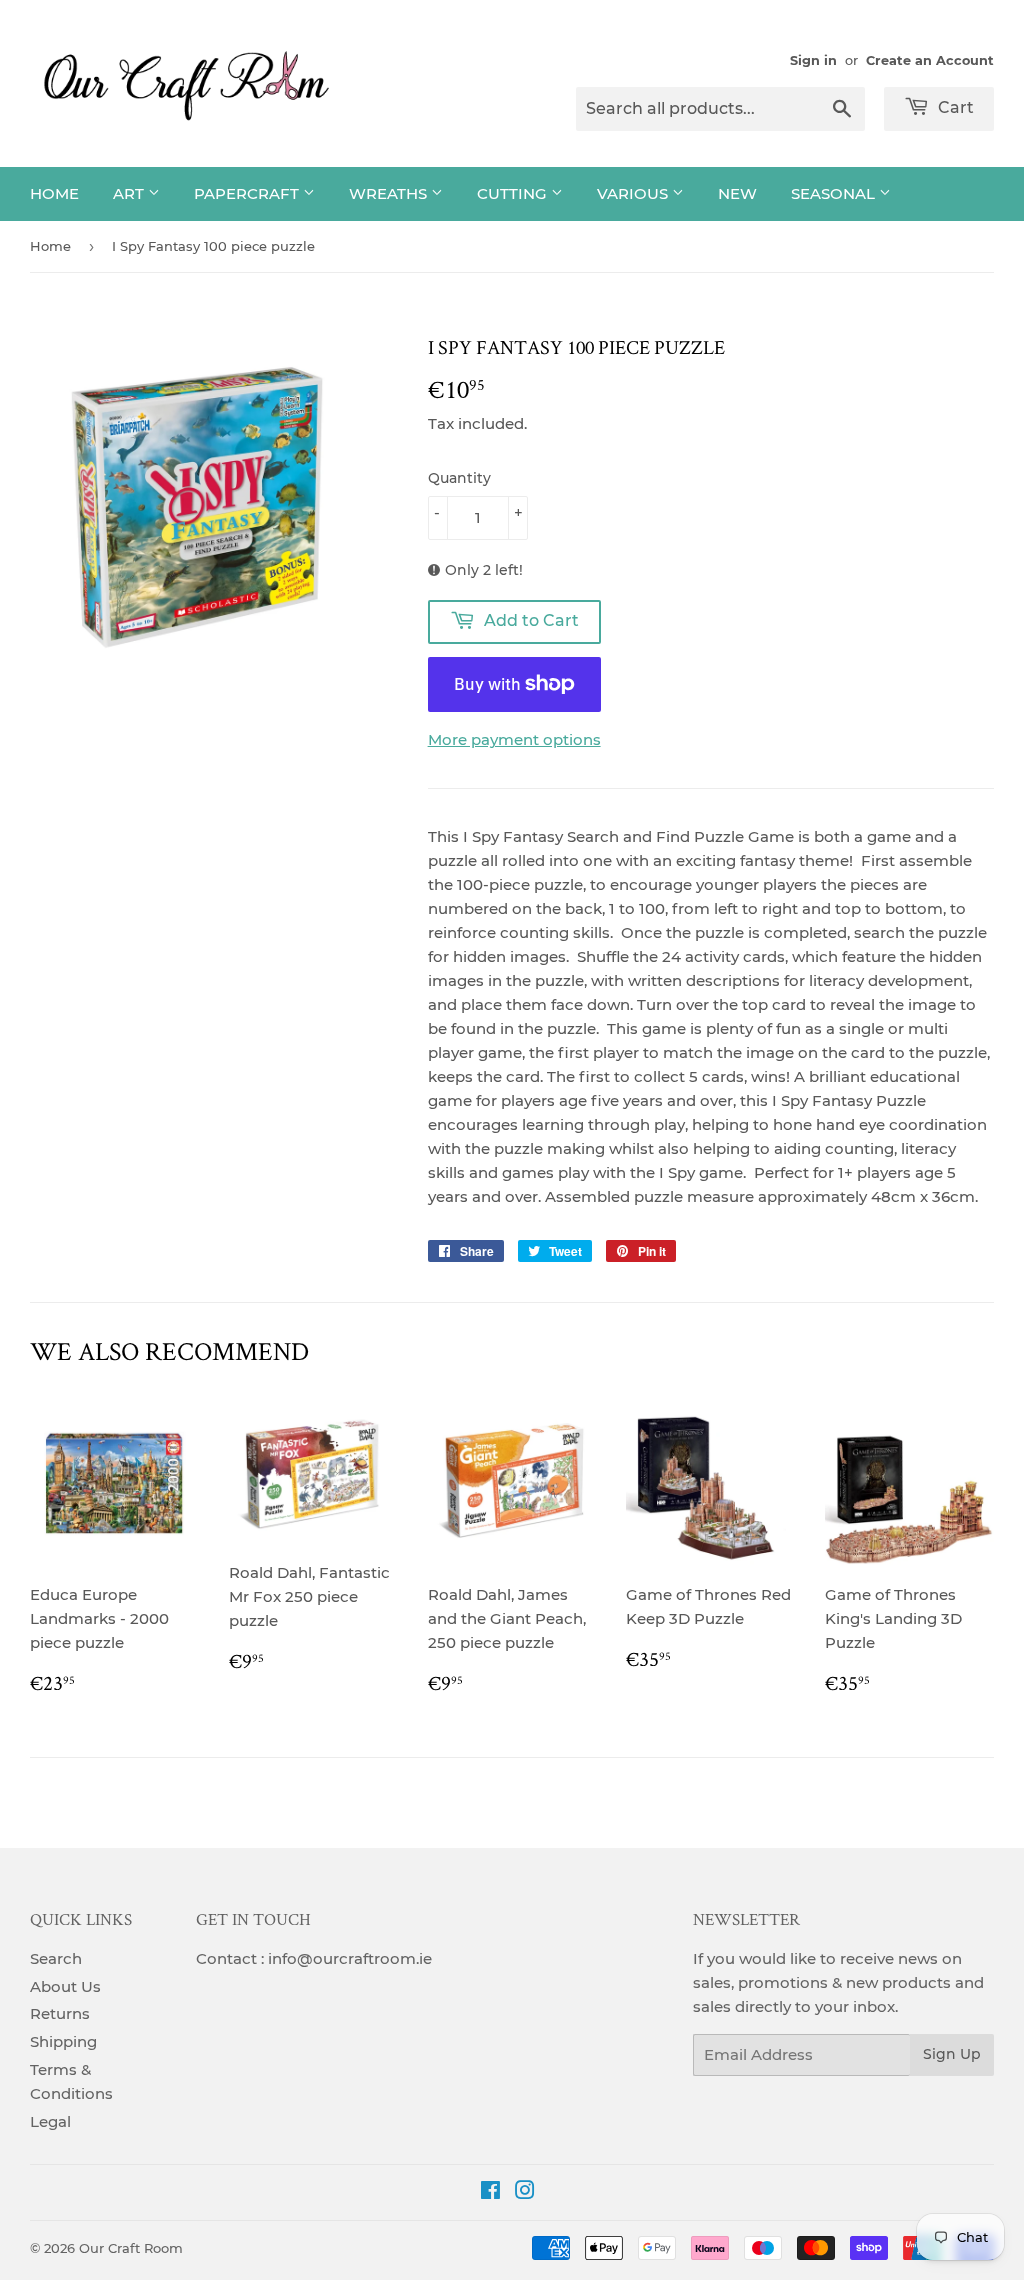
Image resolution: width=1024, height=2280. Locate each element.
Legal (50, 2121)
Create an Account (930, 60)
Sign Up (952, 2054)
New (737, 193)
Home (54, 193)
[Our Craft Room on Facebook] (490, 2192)
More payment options (514, 739)
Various (634, 193)
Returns (60, 2013)
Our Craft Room (131, 2248)
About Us (65, 1986)
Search (56, 1958)
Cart (954, 107)
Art (130, 193)
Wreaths (390, 193)
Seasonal (835, 193)
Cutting (514, 193)
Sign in (813, 60)
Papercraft (248, 193)
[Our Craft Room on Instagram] (525, 2192)
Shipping (63, 2041)
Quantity (459, 478)
